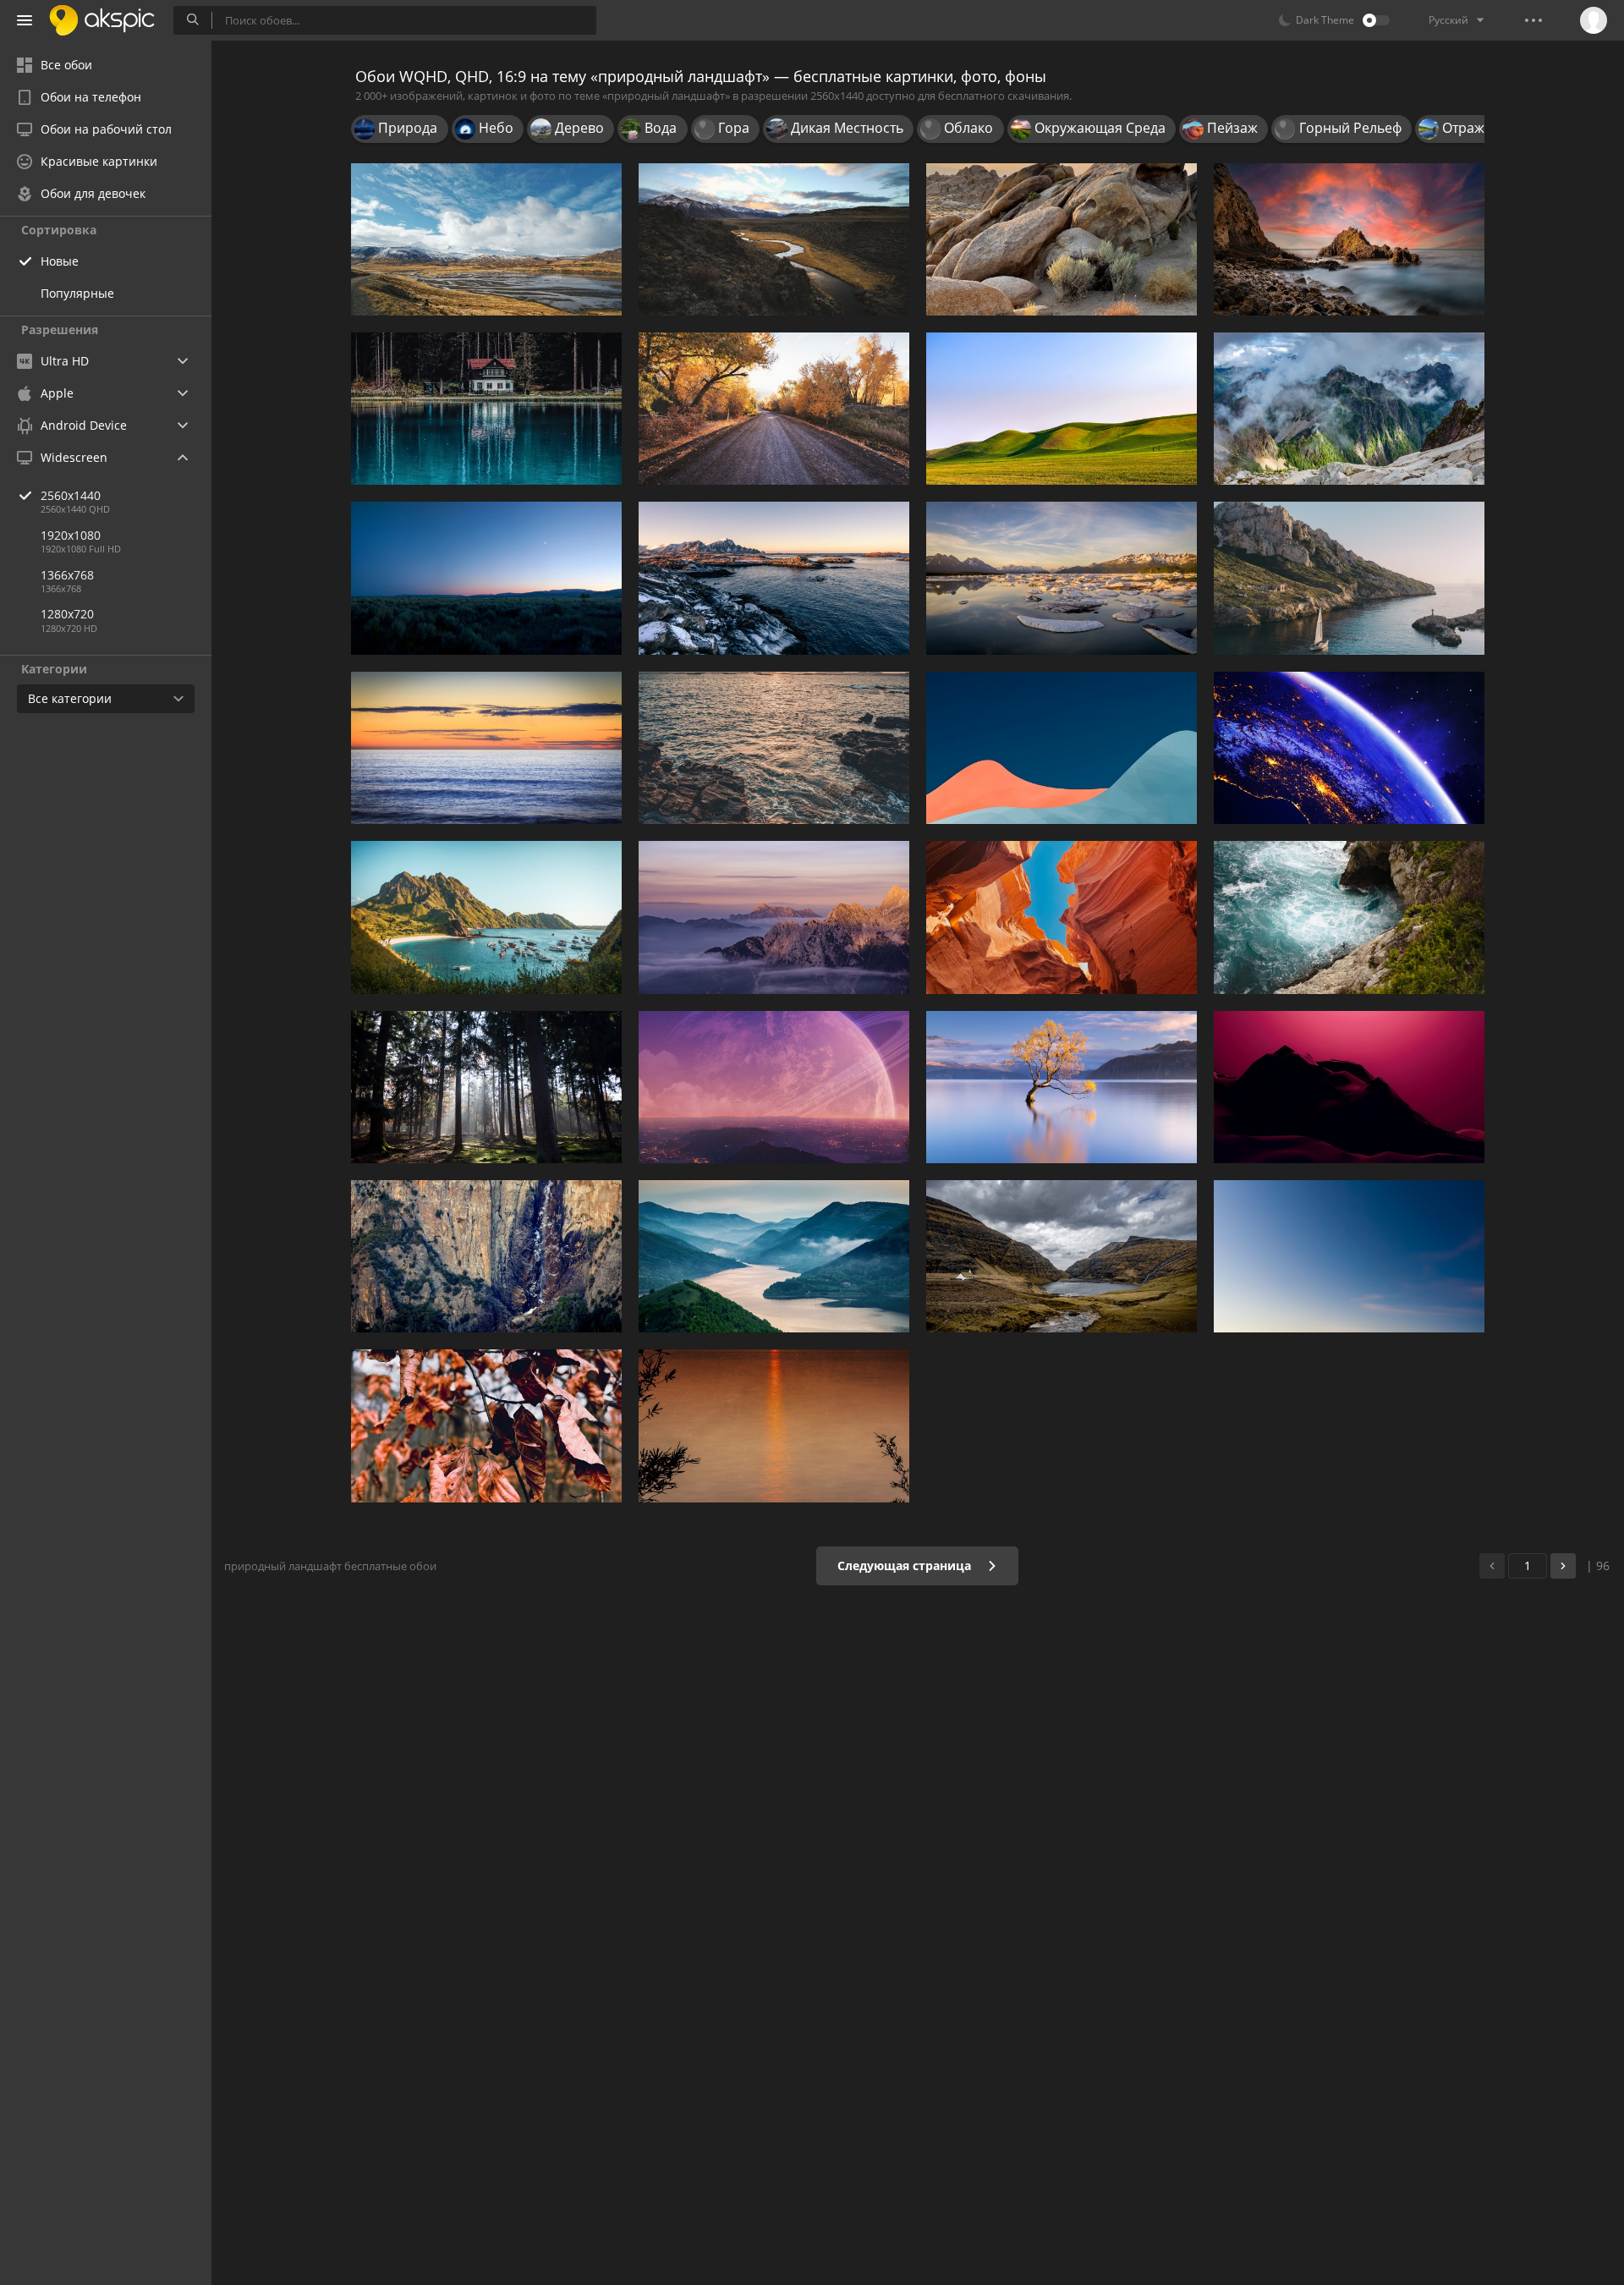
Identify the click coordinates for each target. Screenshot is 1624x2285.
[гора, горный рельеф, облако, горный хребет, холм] (1349, 409)
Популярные (77, 293)
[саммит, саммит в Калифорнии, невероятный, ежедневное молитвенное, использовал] (774, 239)
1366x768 (67, 575)
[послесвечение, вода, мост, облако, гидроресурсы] (774, 1425)
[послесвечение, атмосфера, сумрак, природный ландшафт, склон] (1349, 1087)
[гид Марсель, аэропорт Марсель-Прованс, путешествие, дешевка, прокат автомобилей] (1349, 578)
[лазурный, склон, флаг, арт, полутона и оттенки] (1062, 748)
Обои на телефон (91, 97)
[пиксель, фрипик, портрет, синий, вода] (486, 409)
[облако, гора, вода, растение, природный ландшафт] (486, 239)
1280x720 (67, 614)
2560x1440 (71, 495)
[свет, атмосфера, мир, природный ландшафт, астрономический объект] (774, 1087)
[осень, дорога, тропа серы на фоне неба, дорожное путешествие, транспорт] (774, 409)
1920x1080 (71, 535)
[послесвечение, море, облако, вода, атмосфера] (774, 748)
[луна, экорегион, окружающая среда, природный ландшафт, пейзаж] (1349, 1256)
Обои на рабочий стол (106, 129)
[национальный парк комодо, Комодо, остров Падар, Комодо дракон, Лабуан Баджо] (486, 917)
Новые (60, 261)
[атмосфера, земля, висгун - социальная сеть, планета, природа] (1349, 748)
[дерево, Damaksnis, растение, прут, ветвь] (486, 1425)
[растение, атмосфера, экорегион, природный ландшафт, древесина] (486, 1087)
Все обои (66, 65)
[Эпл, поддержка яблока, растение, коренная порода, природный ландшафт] (1062, 239)
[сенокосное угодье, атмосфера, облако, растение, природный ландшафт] (486, 578)
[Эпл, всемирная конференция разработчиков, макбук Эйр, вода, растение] (1349, 917)
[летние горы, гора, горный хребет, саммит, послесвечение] (774, 917)
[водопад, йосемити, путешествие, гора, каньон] (486, 1256)
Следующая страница (906, 1565)
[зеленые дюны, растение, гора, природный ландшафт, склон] (1062, 409)
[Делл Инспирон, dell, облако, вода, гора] (774, 1256)
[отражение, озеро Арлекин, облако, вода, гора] (1062, 578)
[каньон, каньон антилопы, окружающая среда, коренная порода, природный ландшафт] (1062, 917)
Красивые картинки (99, 161)
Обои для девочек (93, 193)
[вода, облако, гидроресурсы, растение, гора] (1062, 1087)
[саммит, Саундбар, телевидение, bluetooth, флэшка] (1062, 1256)
